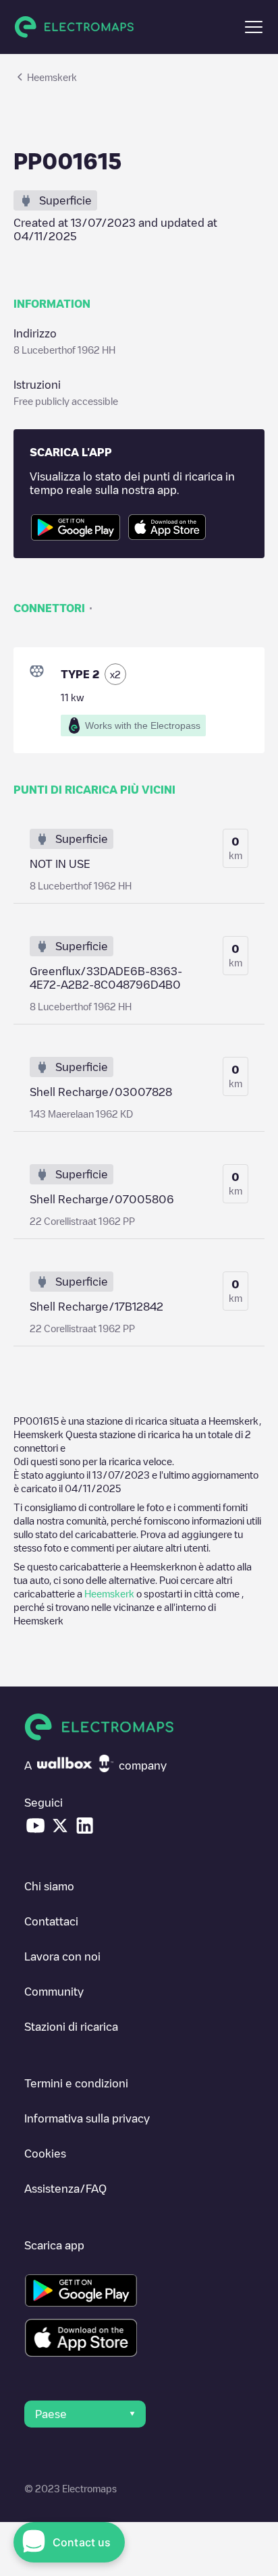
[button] (254, 27)
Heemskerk (109, 1593)
